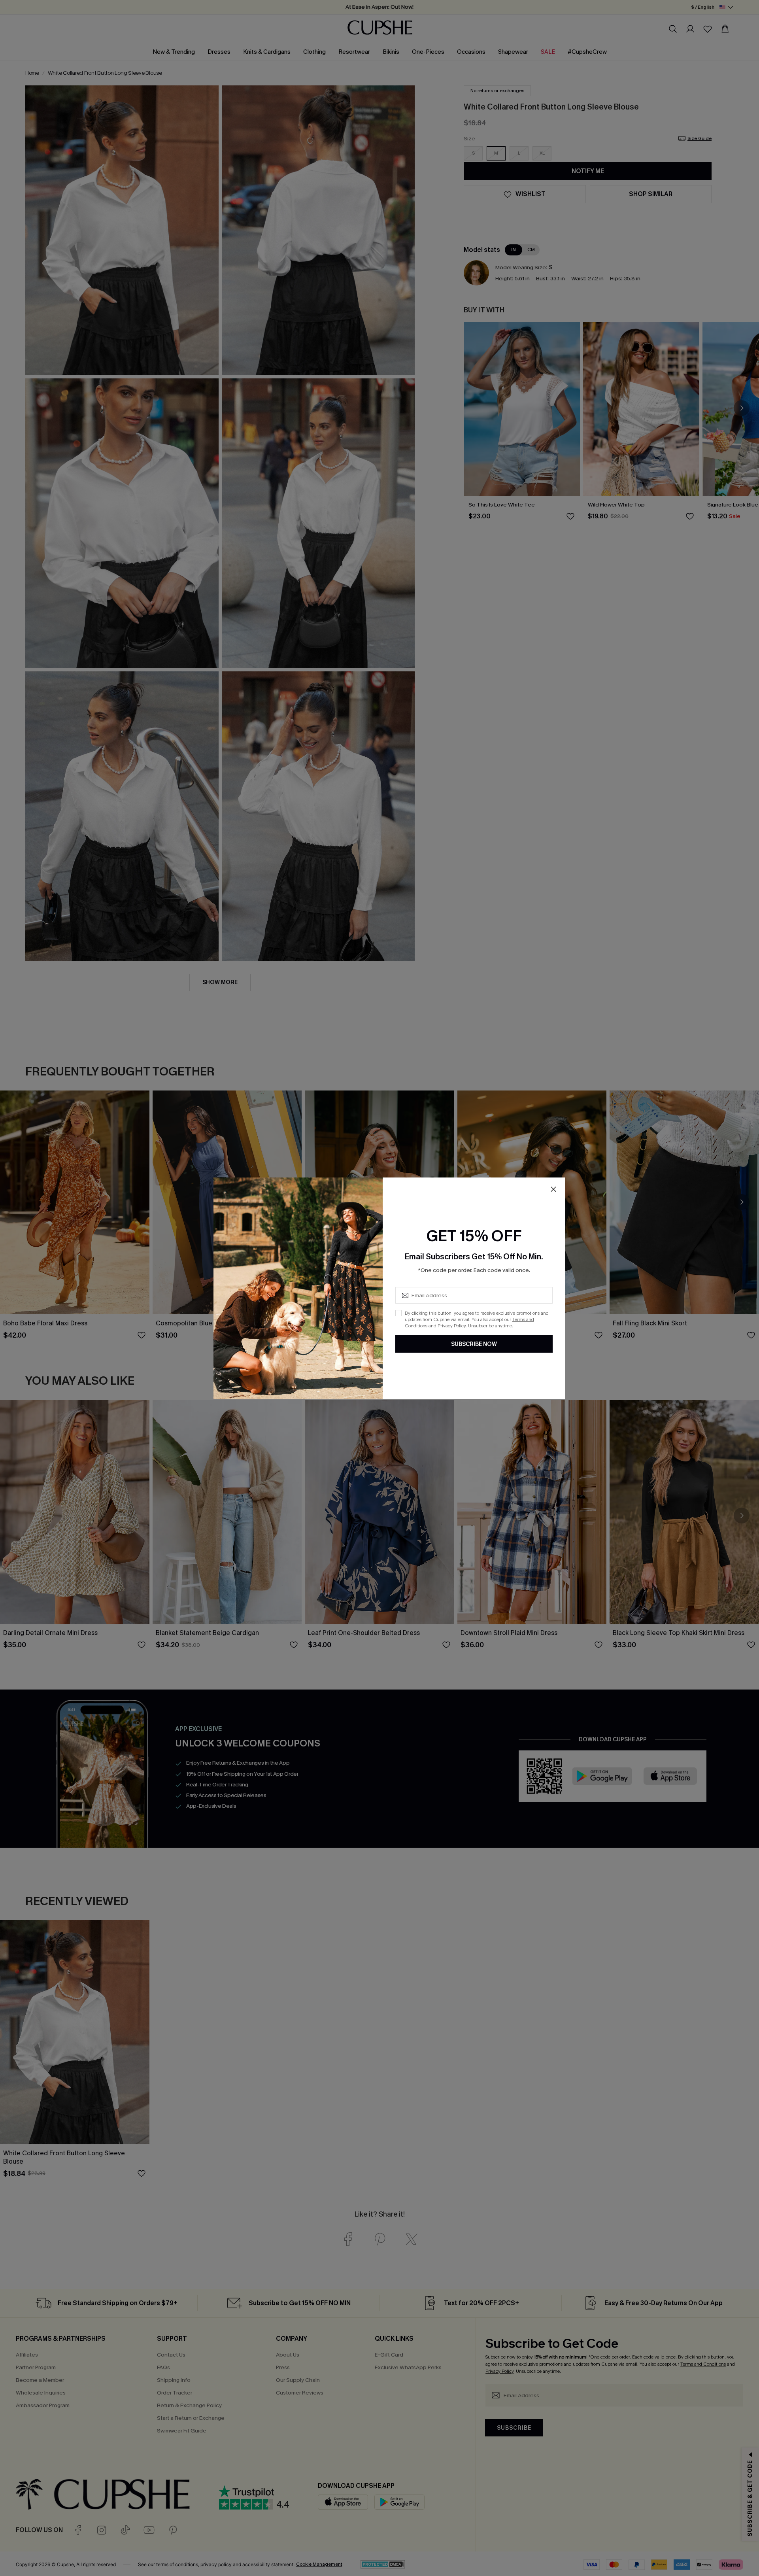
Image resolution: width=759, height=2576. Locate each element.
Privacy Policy (452, 1326)
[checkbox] (398, 1313)
